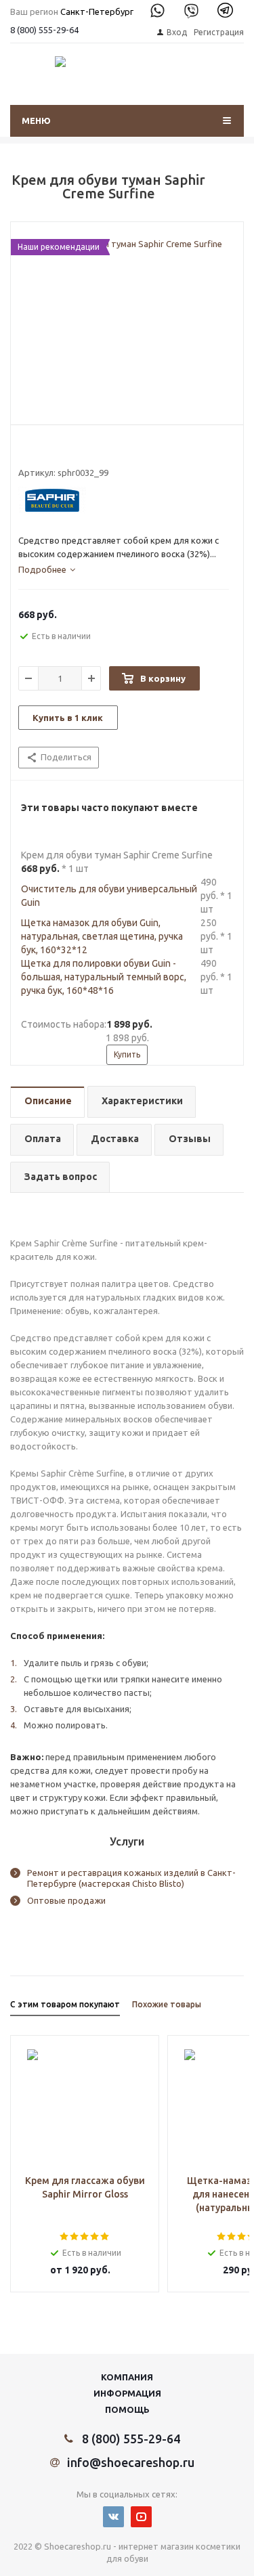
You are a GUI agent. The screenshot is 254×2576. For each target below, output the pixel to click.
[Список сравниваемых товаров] (179, 83)
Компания (127, 2377)
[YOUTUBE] (141, 2517)
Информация (127, 2393)
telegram (225, 10)
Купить (127, 1054)
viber (191, 10)
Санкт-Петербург (97, 12)
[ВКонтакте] (113, 2517)
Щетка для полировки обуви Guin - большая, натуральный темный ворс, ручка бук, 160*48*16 (104, 977)
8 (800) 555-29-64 (44, 30)
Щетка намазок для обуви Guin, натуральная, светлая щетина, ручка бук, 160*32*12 (102, 936)
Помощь (127, 2409)
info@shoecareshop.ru (131, 2462)
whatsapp (157, 10)
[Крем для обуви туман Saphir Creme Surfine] (127, 327)
